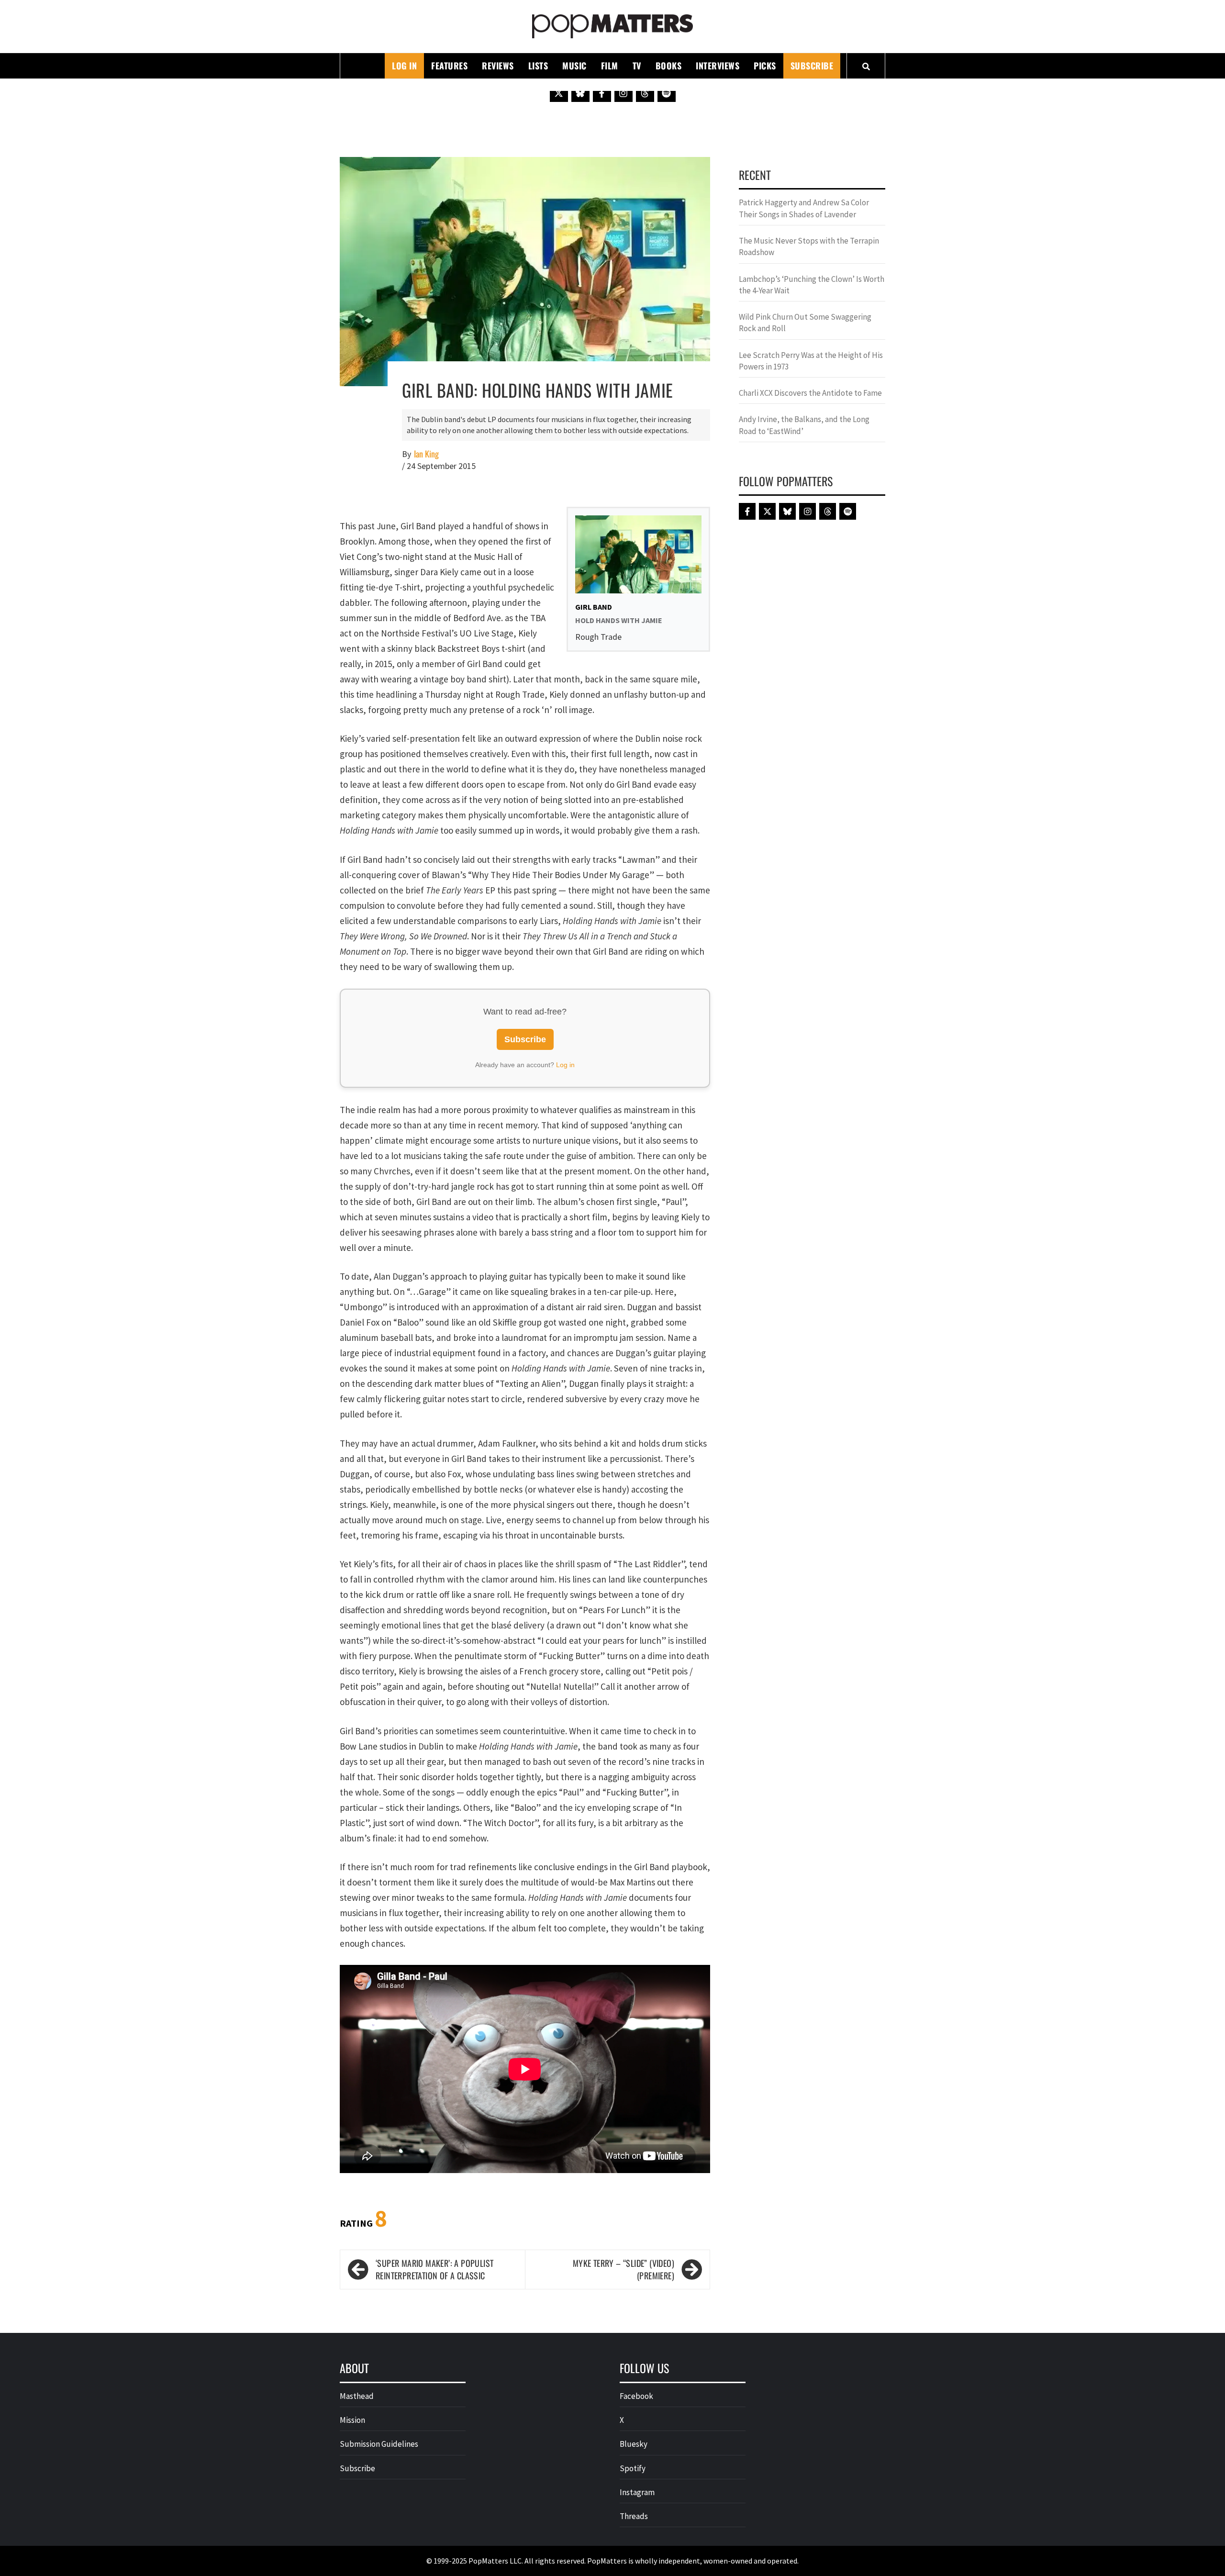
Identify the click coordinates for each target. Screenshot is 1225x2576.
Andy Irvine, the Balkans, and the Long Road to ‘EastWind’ (804, 425)
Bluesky (634, 2444)
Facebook (636, 2396)
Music (574, 66)
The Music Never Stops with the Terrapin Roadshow (809, 246)
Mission (352, 2420)
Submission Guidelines (379, 2444)
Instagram (637, 2492)
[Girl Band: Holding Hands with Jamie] (525, 270)
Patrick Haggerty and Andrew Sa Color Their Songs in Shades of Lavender (804, 208)
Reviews (498, 66)
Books (669, 66)
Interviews (718, 66)
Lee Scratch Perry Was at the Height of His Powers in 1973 (811, 361)
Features (449, 66)
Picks (765, 66)
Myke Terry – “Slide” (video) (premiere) (624, 2269)
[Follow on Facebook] (602, 93)
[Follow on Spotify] (667, 93)
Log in (565, 1065)
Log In (404, 66)
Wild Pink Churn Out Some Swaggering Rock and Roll (805, 323)
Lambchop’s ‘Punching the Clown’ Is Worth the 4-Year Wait (812, 285)
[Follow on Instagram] (624, 93)
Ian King (426, 454)
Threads (634, 2516)
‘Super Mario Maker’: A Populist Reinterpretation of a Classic (434, 2269)
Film (610, 66)
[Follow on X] (559, 93)
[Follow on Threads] (645, 93)
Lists (538, 66)
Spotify (633, 2468)
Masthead (357, 2396)
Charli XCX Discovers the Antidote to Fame (810, 393)
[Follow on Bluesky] (580, 93)
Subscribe (812, 66)
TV (637, 66)
